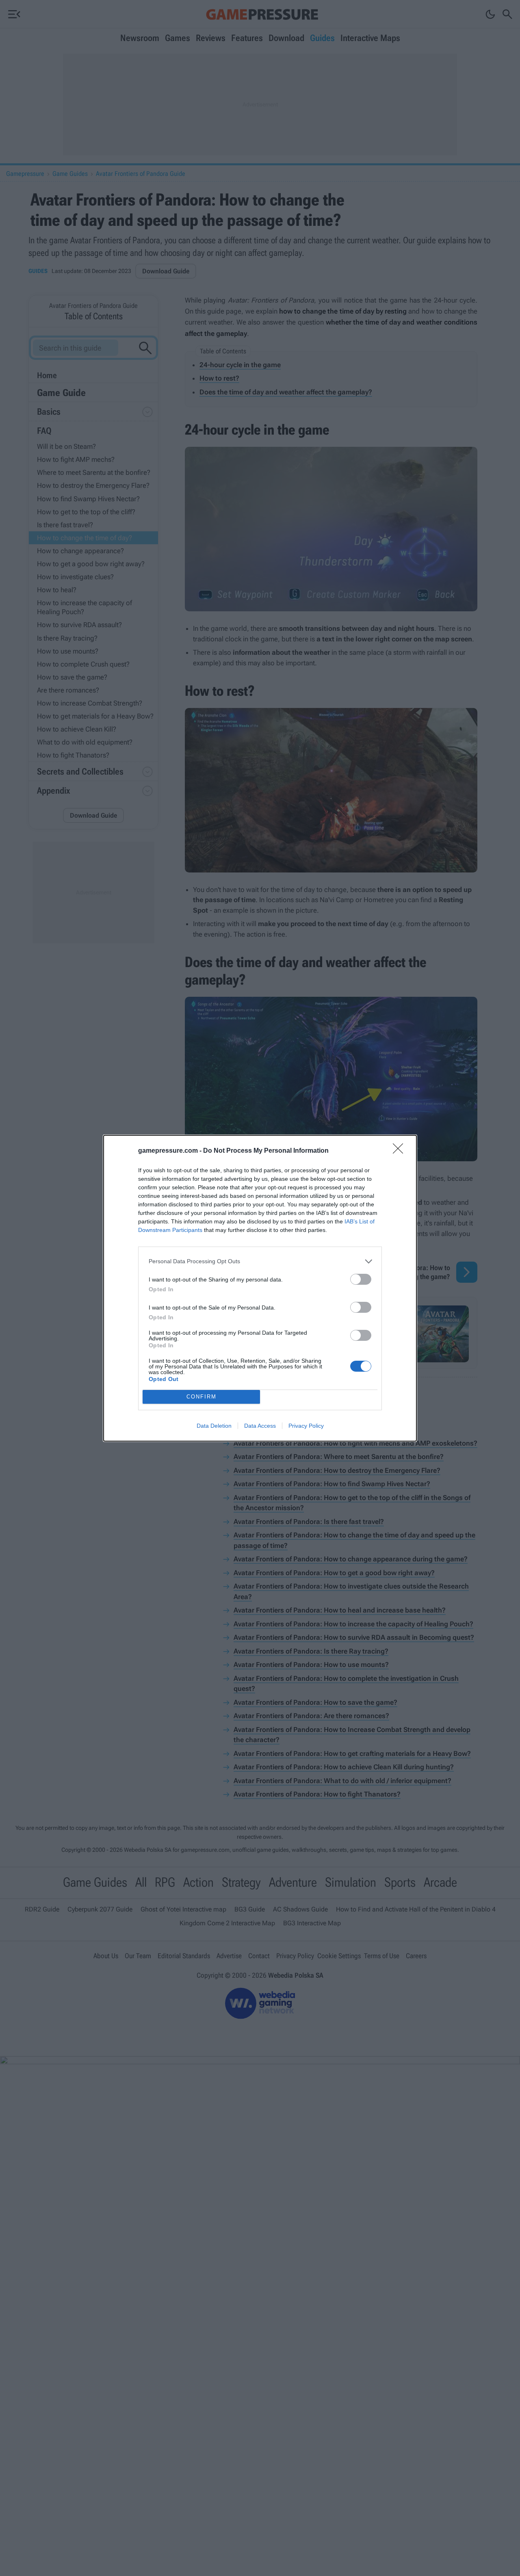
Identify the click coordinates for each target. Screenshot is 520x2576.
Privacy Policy (306, 1426)
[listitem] (260, 1261)
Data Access (260, 1426)
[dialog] (260, 1288)
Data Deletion (214, 1426)
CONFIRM (201, 1397)
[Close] (401, 1151)
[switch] (361, 1279)
